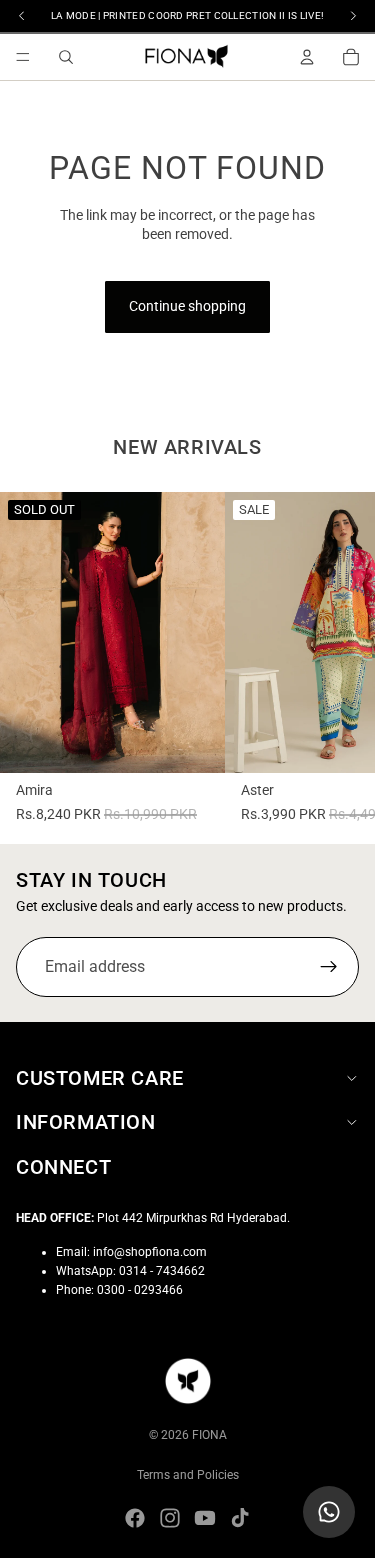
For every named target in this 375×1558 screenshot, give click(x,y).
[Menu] (23, 57)
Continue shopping (187, 306)
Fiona (209, 1435)
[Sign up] (329, 967)
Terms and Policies (188, 1475)
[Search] (66, 57)
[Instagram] (170, 1518)
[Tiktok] (240, 1518)
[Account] (307, 57)
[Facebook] (135, 1518)
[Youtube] (205, 1518)
